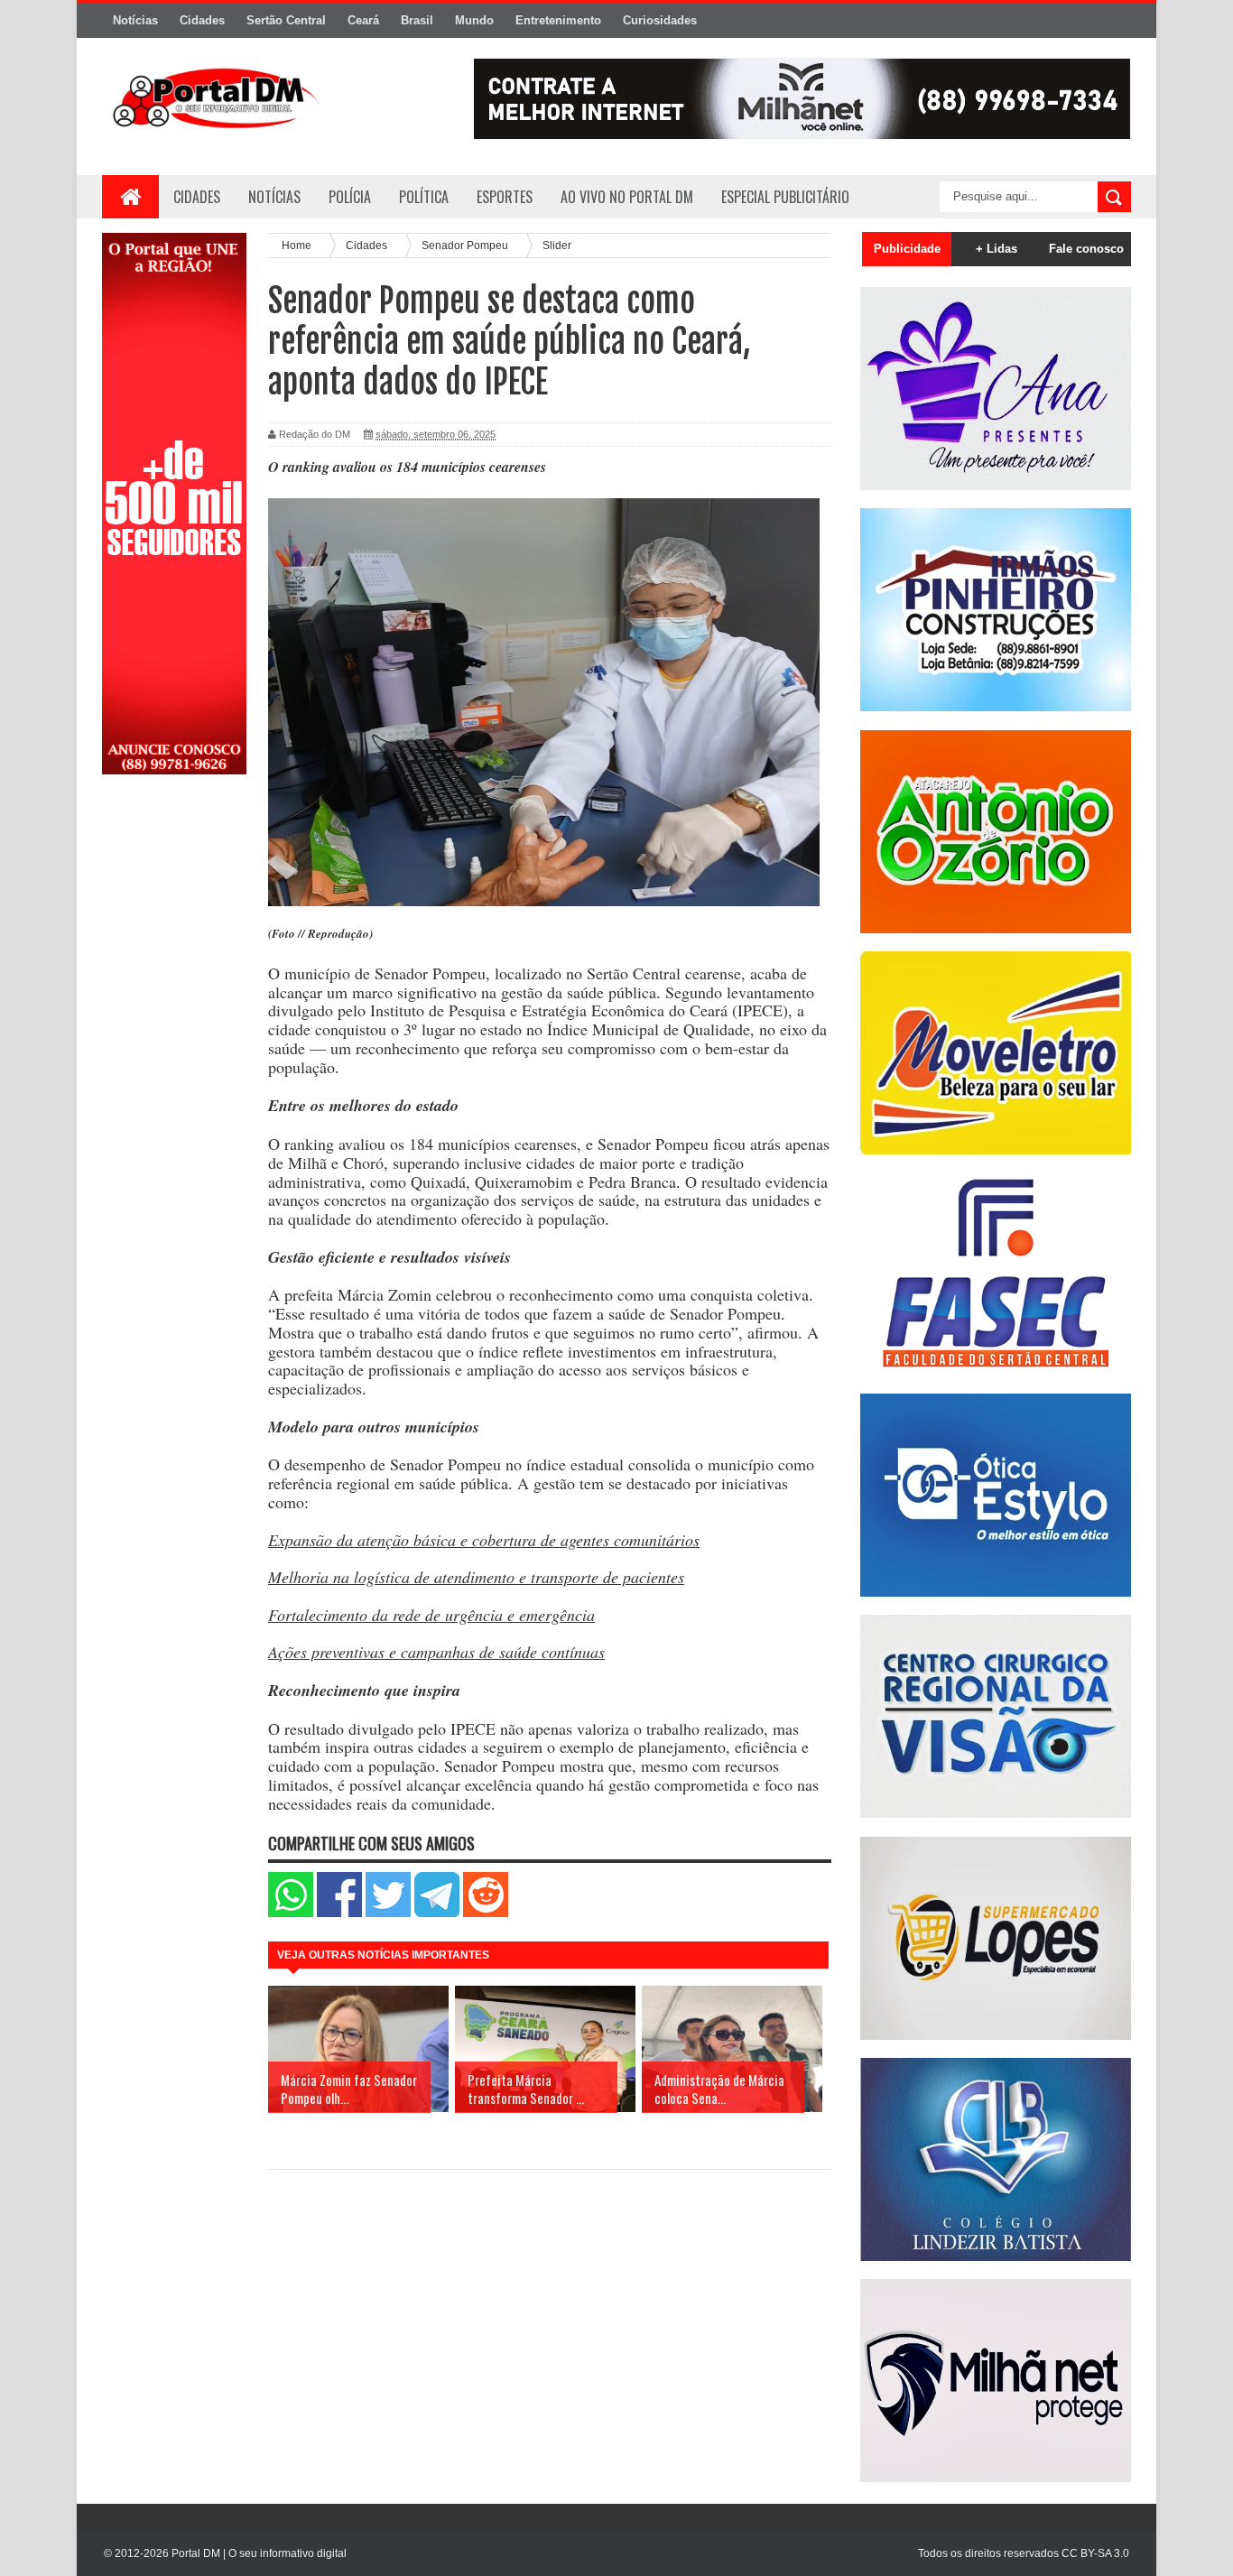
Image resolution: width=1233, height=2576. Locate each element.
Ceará (363, 20)
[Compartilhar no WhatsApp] (291, 1913)
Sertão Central (286, 20)
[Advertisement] (174, 1077)
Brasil (417, 20)
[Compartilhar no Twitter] (388, 1913)
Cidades (202, 20)
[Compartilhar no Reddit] (486, 1913)
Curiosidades (660, 20)
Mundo (474, 20)
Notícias (135, 20)
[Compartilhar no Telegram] (437, 1913)
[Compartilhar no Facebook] (339, 1913)
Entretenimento (558, 20)
